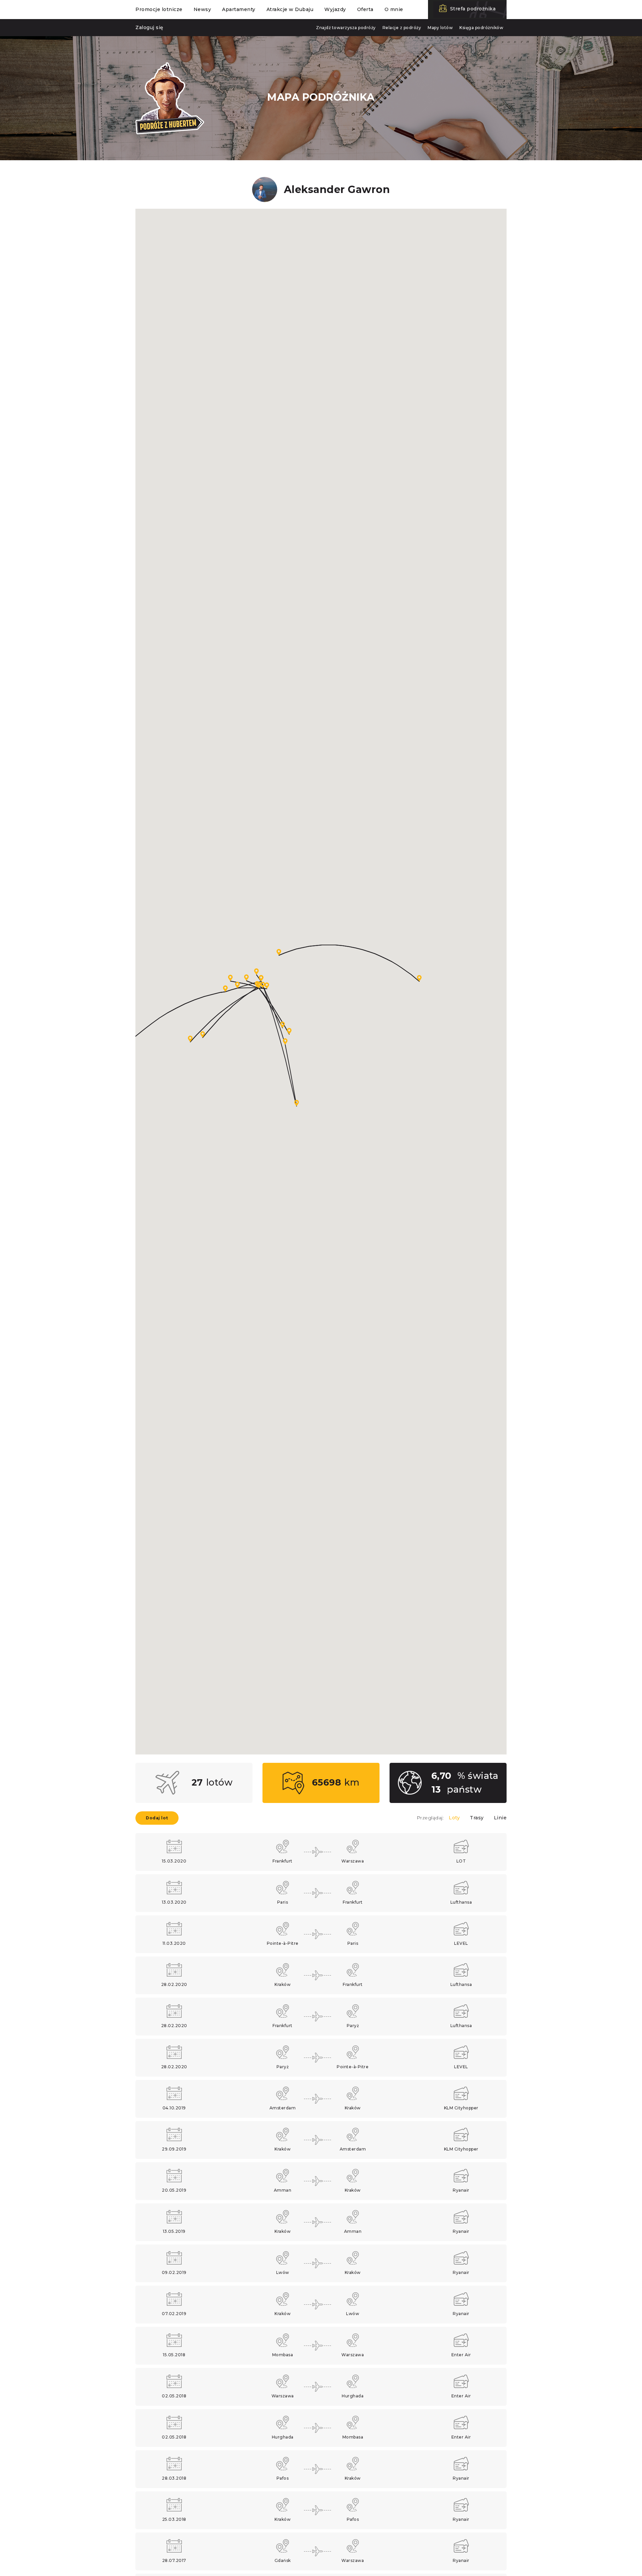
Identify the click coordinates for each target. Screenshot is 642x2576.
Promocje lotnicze (159, 9)
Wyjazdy (335, 9)
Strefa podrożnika (473, 9)
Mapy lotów (440, 28)
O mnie (394, 9)
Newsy (202, 9)
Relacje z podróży (402, 28)
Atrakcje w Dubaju (290, 9)
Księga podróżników (481, 28)
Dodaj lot (157, 1818)
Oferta (365, 9)
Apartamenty (239, 9)
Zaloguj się (149, 27)
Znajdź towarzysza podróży (346, 28)
